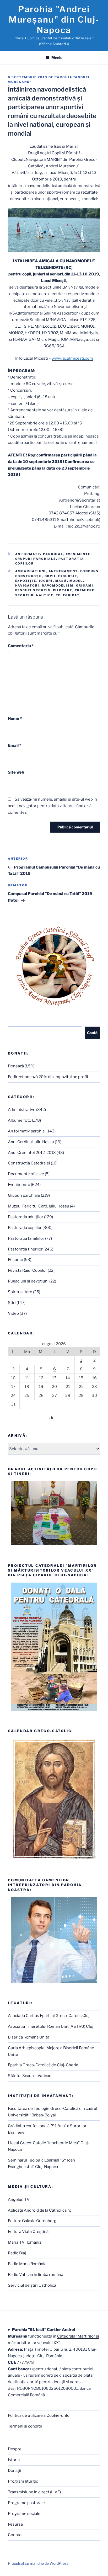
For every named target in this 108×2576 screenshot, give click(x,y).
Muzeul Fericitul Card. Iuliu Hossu (39, 1206)
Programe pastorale (26, 2503)
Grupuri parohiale (36, 559)
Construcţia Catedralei (29, 1163)
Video (13, 1313)
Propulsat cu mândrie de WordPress (38, 2563)
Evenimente (78, 554)
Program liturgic (23, 2481)
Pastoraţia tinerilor (25, 1249)
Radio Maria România (27, 2264)
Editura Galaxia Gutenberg (32, 2221)
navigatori (27, 586)
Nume (15, 718)
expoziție (26, 581)
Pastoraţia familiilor (26, 1238)
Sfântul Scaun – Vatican (30, 2076)
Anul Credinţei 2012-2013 (32, 1153)
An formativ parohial (39, 554)
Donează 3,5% (21, 1066)
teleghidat (68, 595)
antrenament (63, 571)
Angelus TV (19, 2200)
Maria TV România (25, 2242)
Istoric (14, 2460)
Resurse (15, 1260)
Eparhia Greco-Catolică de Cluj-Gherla (43, 2065)
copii (50, 576)
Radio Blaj (17, 2253)
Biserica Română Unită (29, 2037)
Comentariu (21, 646)
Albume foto (20, 1120)
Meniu (57, 58)
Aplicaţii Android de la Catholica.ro (40, 2210)
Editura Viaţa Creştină (28, 2232)
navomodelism (58, 586)
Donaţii (15, 2471)
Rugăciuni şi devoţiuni (28, 1281)
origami (85, 586)
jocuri (46, 581)
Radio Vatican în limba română (36, 2275)
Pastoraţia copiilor (25, 1228)
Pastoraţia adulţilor (26, 1217)
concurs (90, 571)
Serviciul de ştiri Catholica (32, 2285)
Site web (16, 772)
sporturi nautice (34, 595)
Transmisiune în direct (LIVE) (34, 2492)
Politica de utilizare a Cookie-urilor (39, 2415)
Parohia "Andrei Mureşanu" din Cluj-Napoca (54, 20)
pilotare (63, 590)
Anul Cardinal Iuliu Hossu (31, 1142)
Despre (15, 2449)
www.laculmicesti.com (72, 358)
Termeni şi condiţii (25, 2426)
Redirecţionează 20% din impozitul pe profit (48, 1077)
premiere (85, 590)
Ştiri (12, 1303)
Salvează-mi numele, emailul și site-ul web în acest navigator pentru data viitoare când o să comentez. (52, 806)
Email (15, 746)
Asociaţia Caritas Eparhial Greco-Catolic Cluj (49, 2016)
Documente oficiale (26, 1174)
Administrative (22, 1110)
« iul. (52, 1418)
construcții (29, 576)
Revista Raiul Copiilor (27, 1270)
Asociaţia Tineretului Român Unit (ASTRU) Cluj (51, 2026)
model (76, 581)
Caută (92, 1033)
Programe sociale (24, 2514)
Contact (15, 2535)
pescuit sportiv (33, 590)
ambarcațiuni (31, 571)
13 (54, 1378)
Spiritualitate (20, 1292)
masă (61, 581)
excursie (68, 576)
